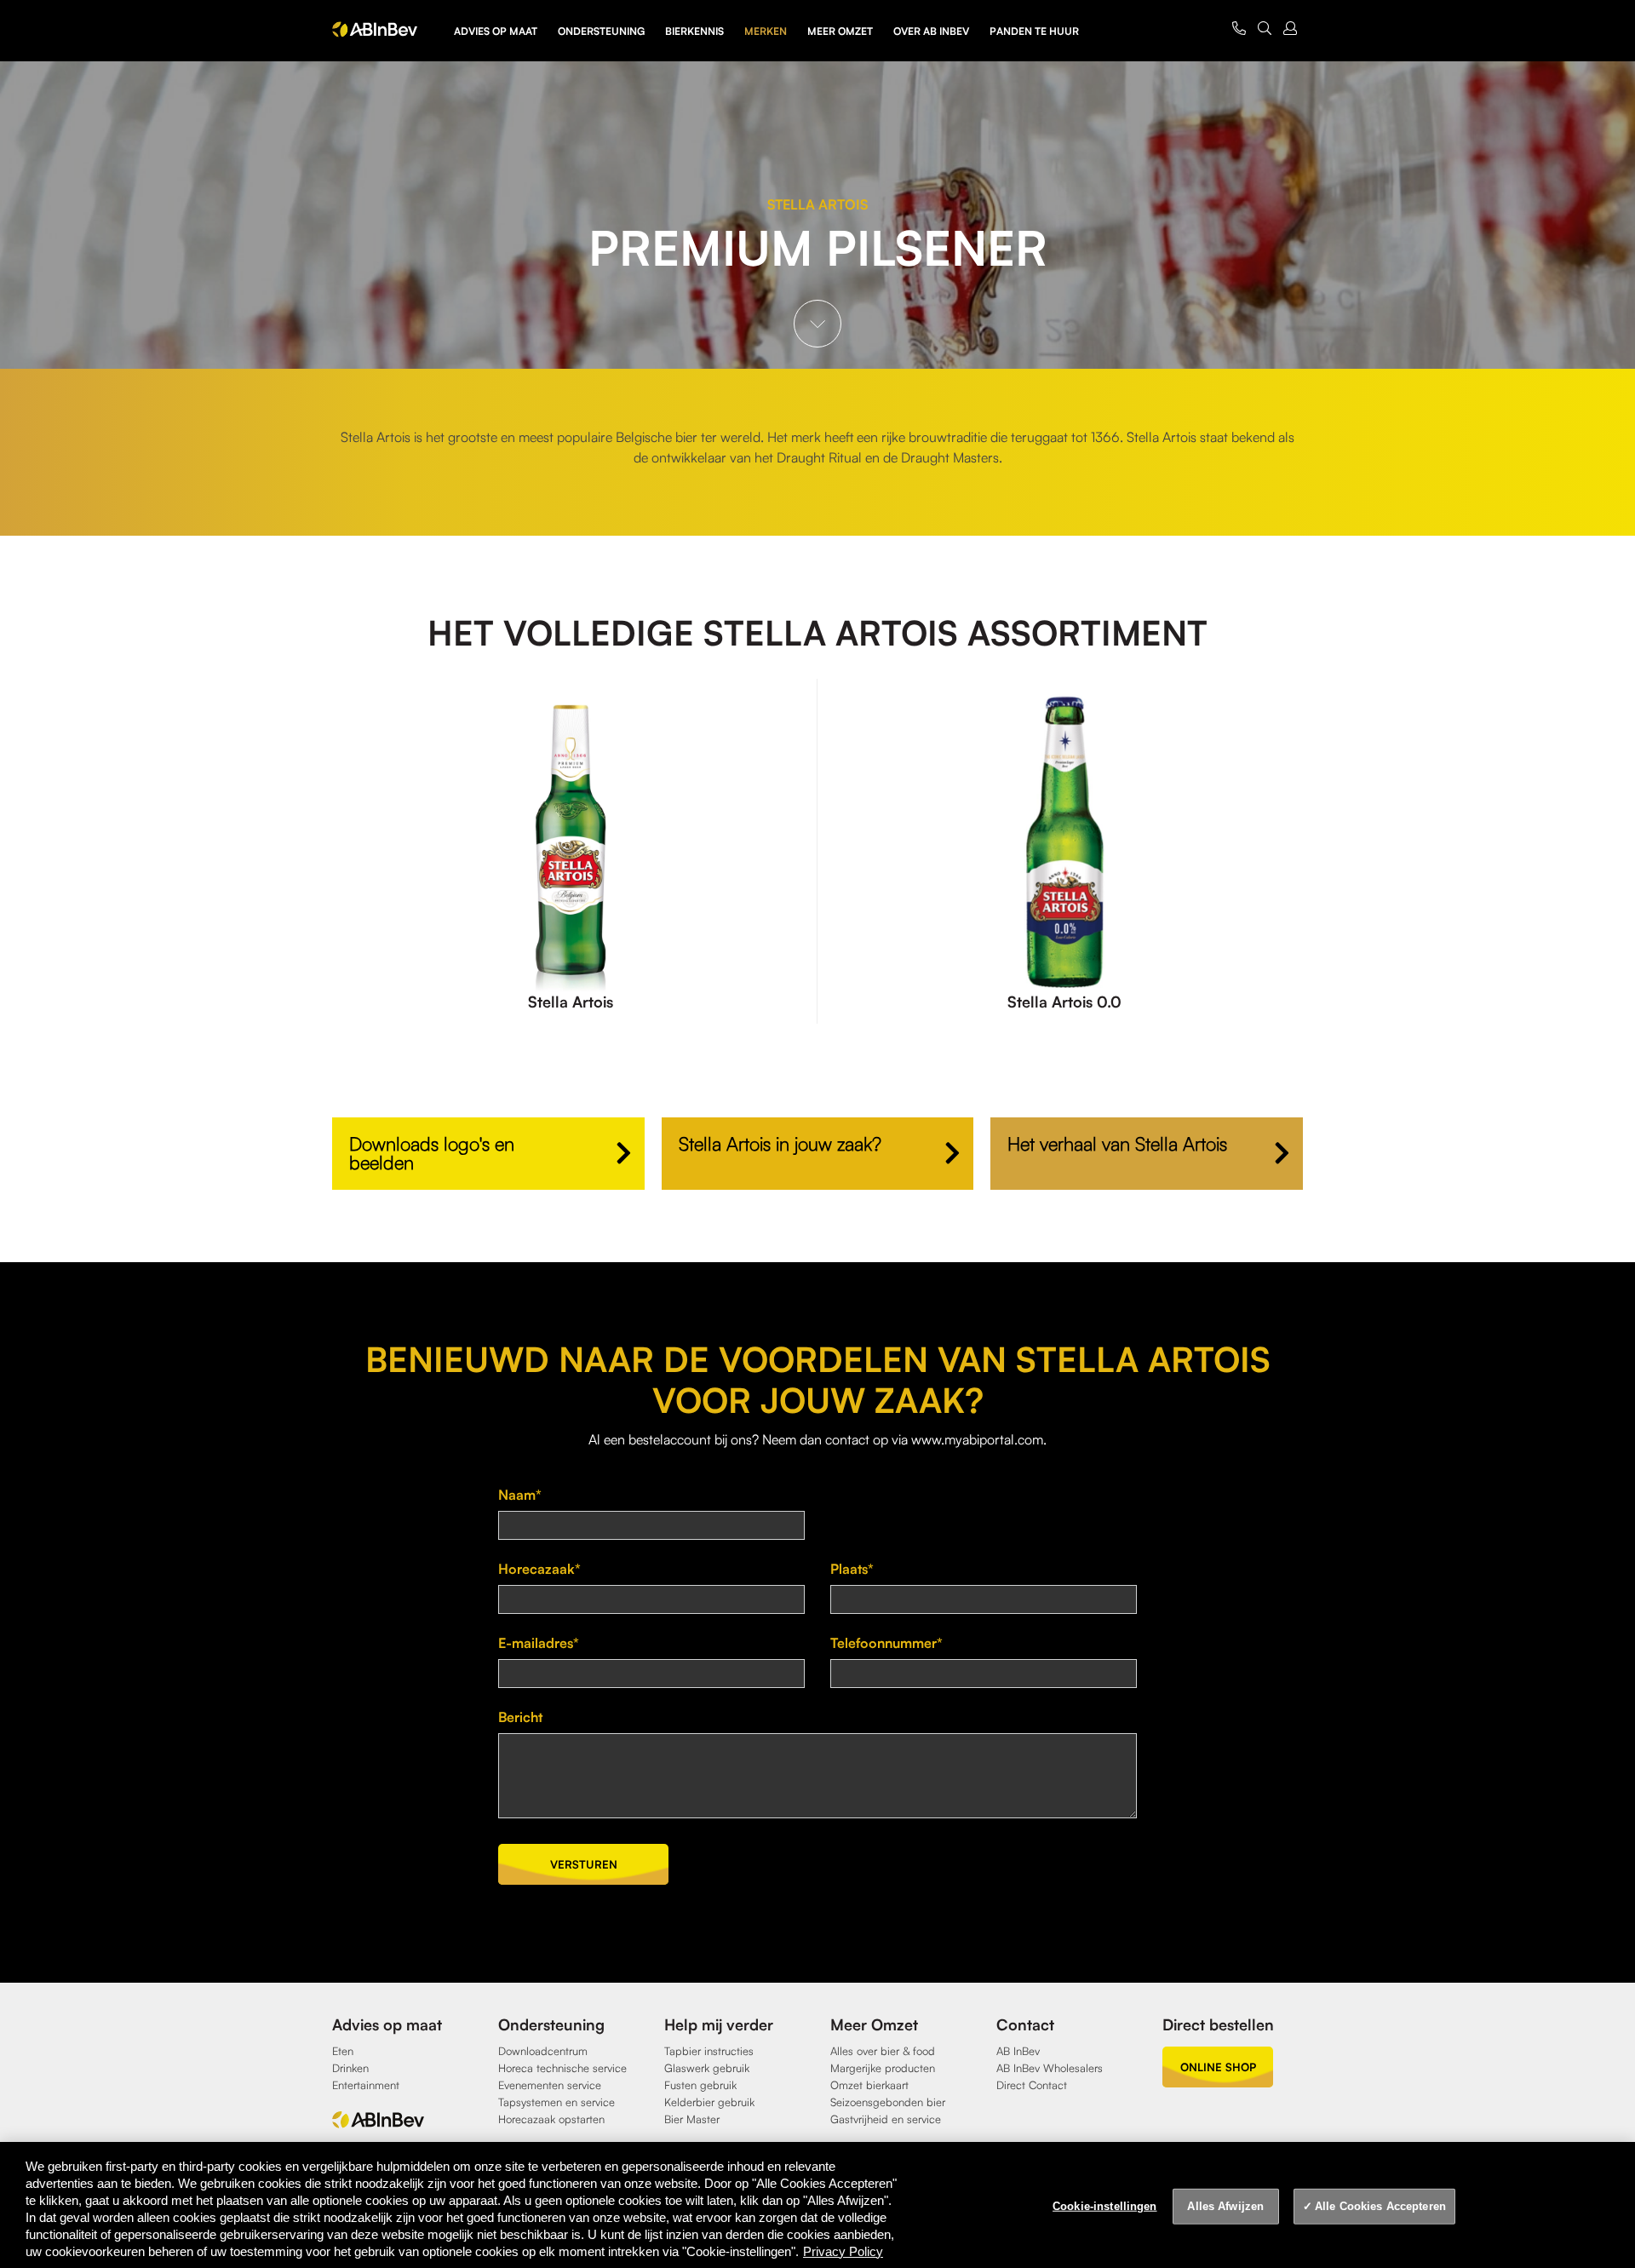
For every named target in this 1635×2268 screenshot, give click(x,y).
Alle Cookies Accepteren (1380, 2206)
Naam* (520, 1495)
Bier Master (692, 2119)
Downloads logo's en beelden (432, 1153)
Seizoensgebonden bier (888, 2102)
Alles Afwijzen (1225, 2206)
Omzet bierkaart (869, 2085)
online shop (1218, 2067)
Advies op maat (496, 31)
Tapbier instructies (709, 2051)
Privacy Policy (843, 2251)
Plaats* (852, 1569)
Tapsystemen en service (556, 2102)
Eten (343, 2051)
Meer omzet (840, 31)
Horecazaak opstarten (551, 2119)
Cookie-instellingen (1104, 2206)
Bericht (520, 1717)
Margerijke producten (883, 2068)
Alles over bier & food (883, 2051)
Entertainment (366, 2085)
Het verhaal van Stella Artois (1117, 1143)
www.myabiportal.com (977, 1439)
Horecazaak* (539, 1569)
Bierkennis (694, 31)
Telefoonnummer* (886, 1643)
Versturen (584, 1864)
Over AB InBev (931, 31)
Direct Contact (1032, 2085)
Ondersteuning (601, 31)
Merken (766, 31)
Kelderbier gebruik (709, 2102)
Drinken (350, 2068)
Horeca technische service (562, 2068)
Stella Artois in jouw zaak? (780, 1143)
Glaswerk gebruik (707, 2068)
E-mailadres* (539, 1643)
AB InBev (1018, 2051)
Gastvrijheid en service (886, 2119)
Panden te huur (1034, 31)
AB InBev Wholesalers (1050, 2068)
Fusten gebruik (700, 2085)
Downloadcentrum (543, 2051)
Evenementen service (550, 2085)
